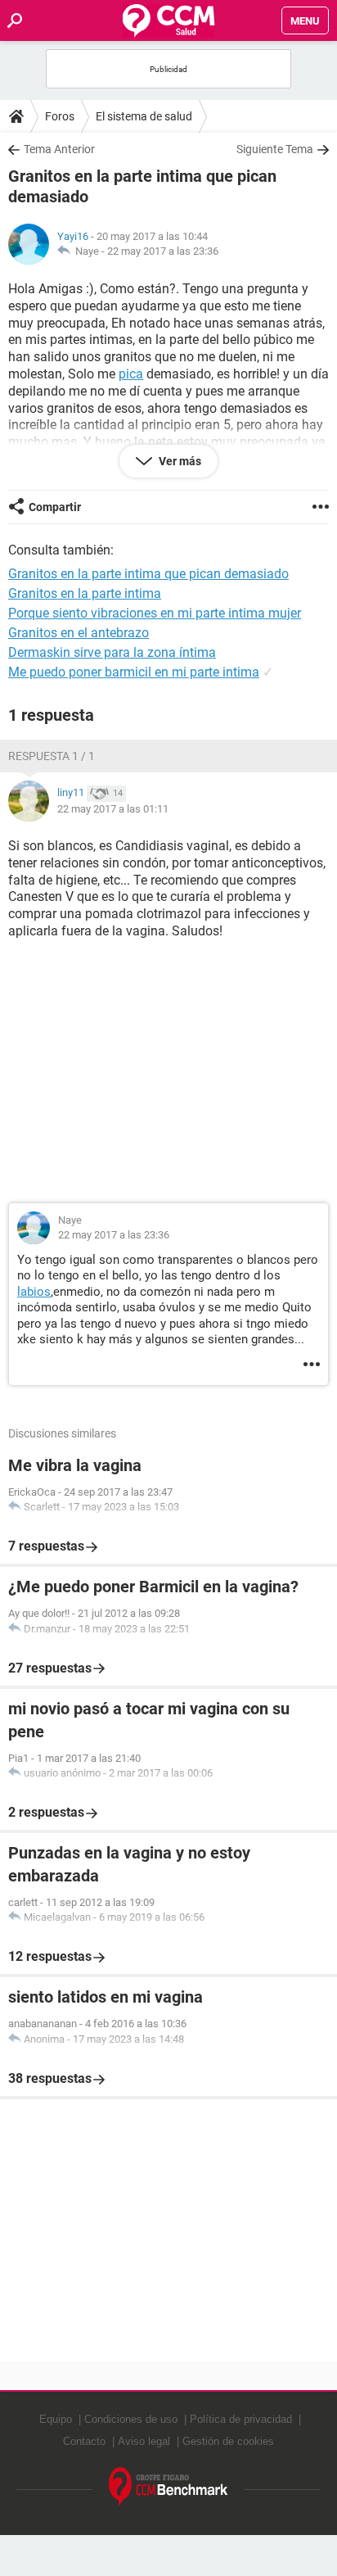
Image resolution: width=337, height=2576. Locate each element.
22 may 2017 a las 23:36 (163, 251)
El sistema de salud (144, 116)
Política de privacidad (241, 2419)
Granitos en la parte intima (85, 593)
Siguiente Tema (275, 149)
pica (131, 374)
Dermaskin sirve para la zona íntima (112, 652)
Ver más (179, 461)
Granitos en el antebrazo (79, 633)
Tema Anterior (59, 149)
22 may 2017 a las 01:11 (113, 809)
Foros (60, 116)
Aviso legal (144, 2441)
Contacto (84, 2441)
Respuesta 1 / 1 (52, 756)
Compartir (55, 507)
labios (34, 1292)
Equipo (56, 2419)
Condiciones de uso (131, 2419)
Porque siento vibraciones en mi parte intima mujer (155, 613)
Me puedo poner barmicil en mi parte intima (134, 672)
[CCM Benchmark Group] (168, 2487)
